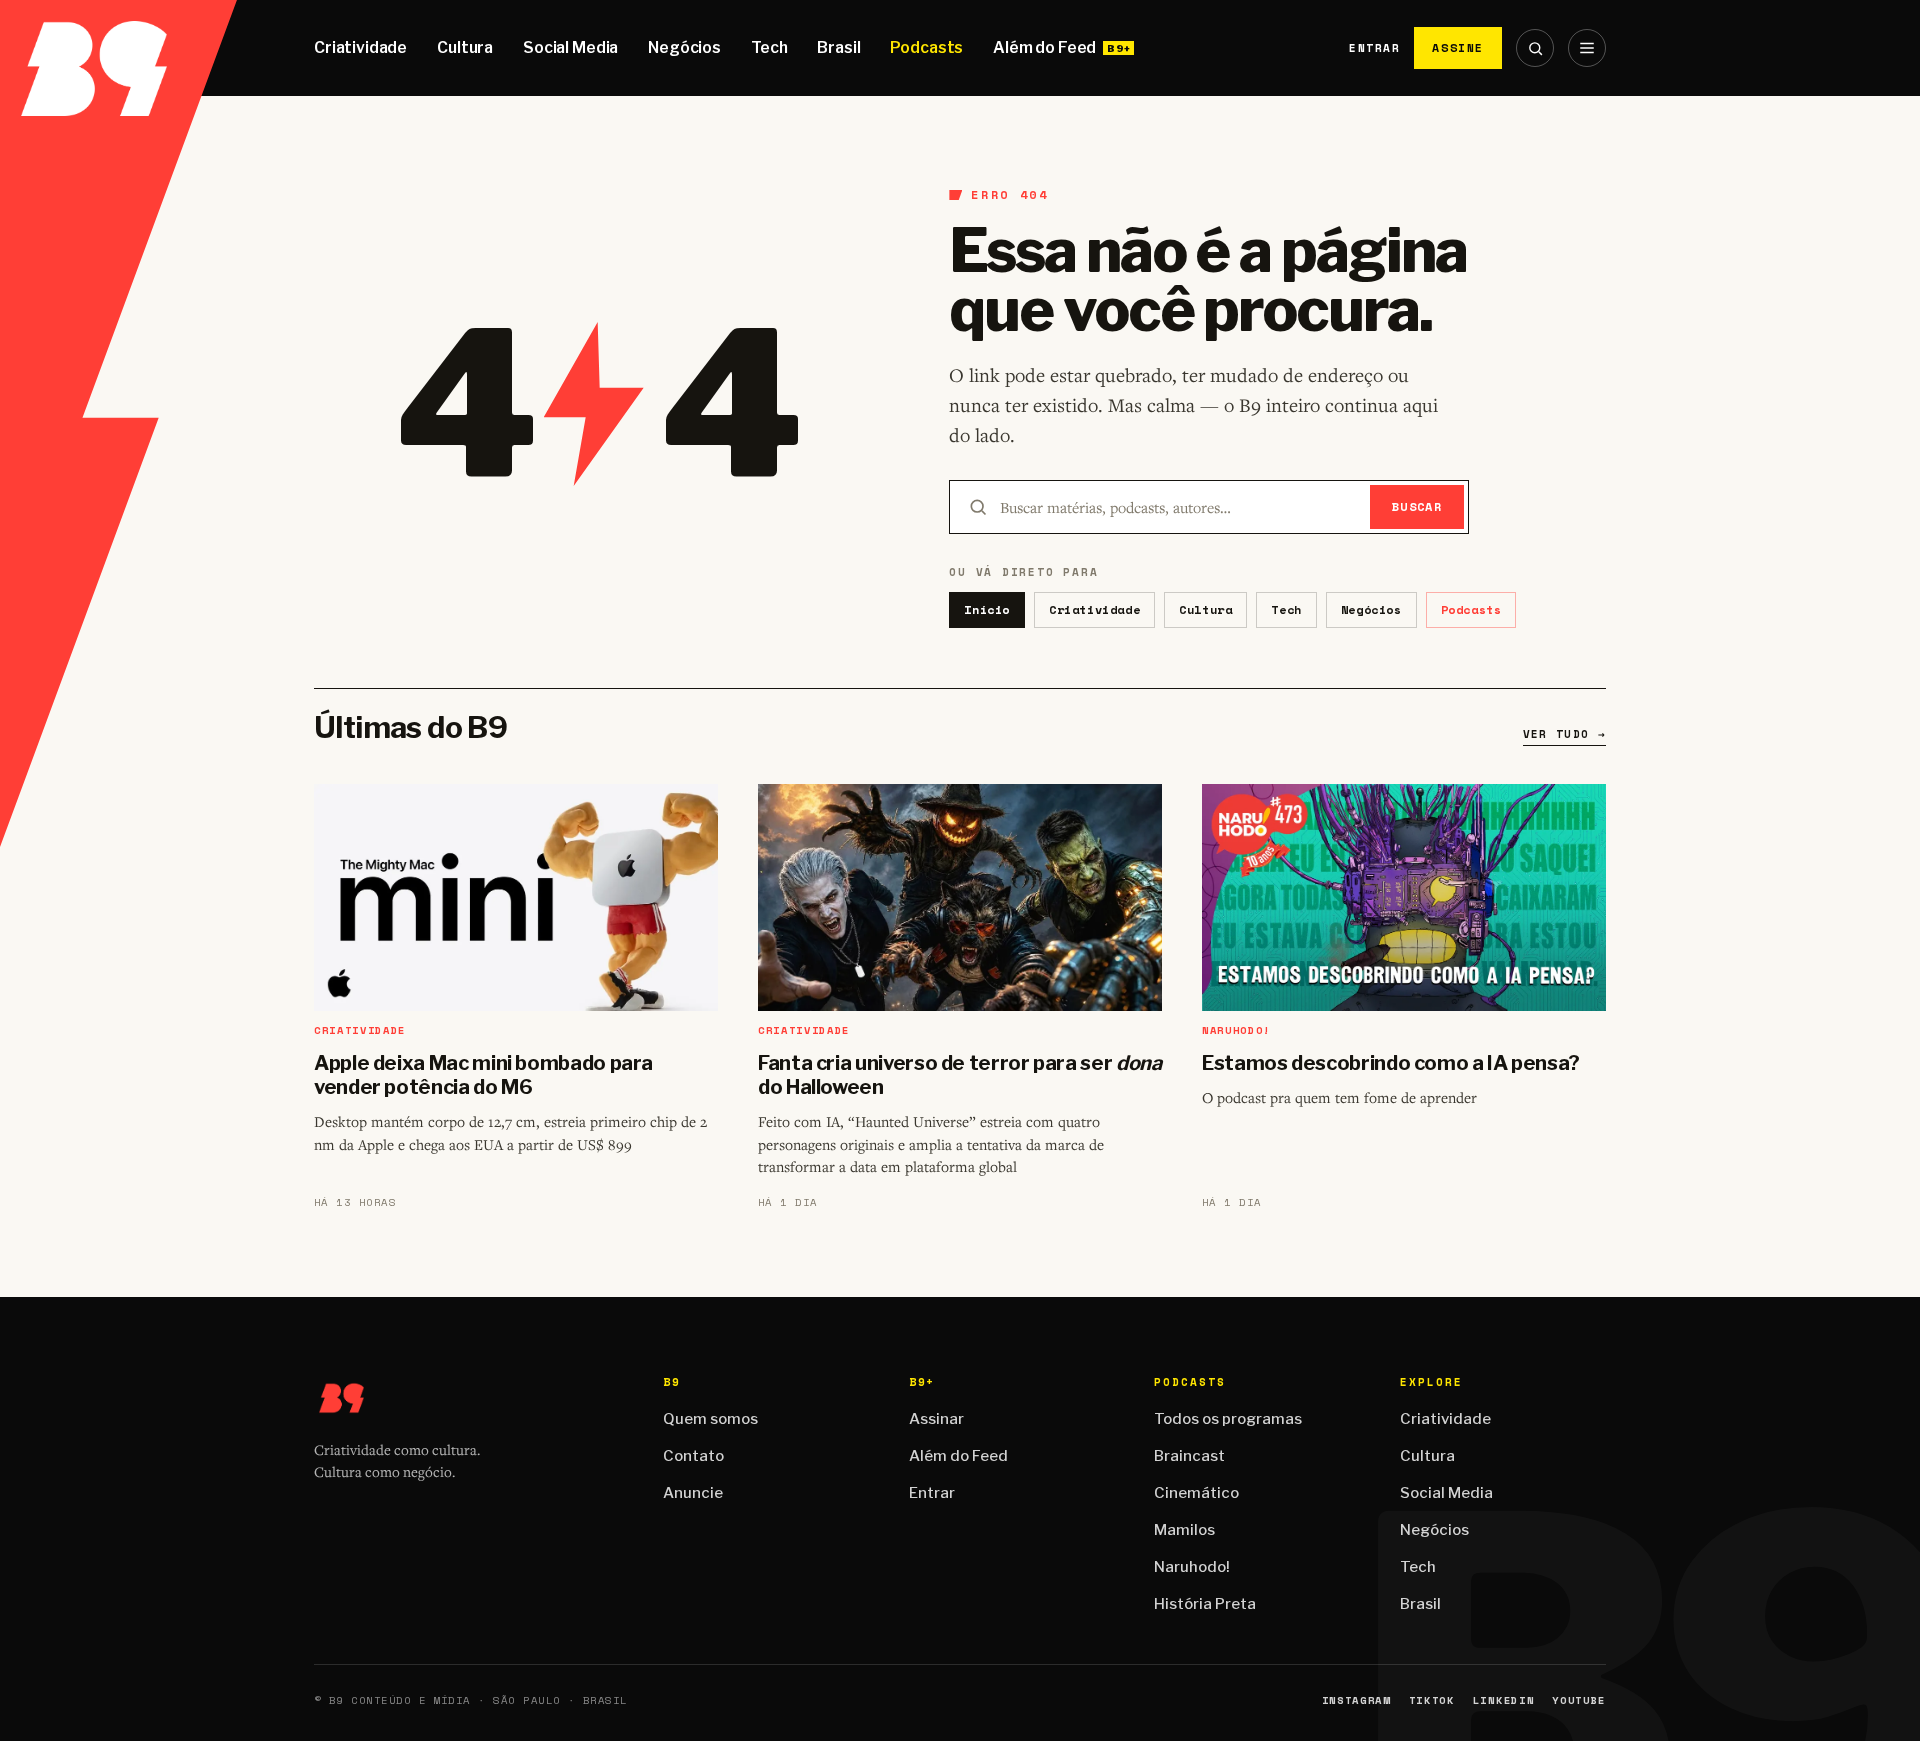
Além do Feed (1044, 47)
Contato (693, 1456)
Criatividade (360, 47)
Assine (1458, 47)
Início (987, 609)
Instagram (1356, 1700)
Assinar (936, 1419)
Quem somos (710, 1419)
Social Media (570, 47)
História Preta (1205, 1604)
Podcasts (926, 47)
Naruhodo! (1192, 1567)
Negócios (684, 47)
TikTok (1432, 1700)
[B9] (118, 48)
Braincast (1189, 1456)
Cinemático (1196, 1493)
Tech (769, 47)
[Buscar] (1535, 48)
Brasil (838, 47)
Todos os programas (1228, 1419)
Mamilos (1184, 1530)
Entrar (1374, 48)
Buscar (1417, 506)
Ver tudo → (1564, 734)
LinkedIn (1503, 1700)
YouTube (1579, 1700)
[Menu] (1587, 48)
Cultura (465, 47)
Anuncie (693, 1493)
